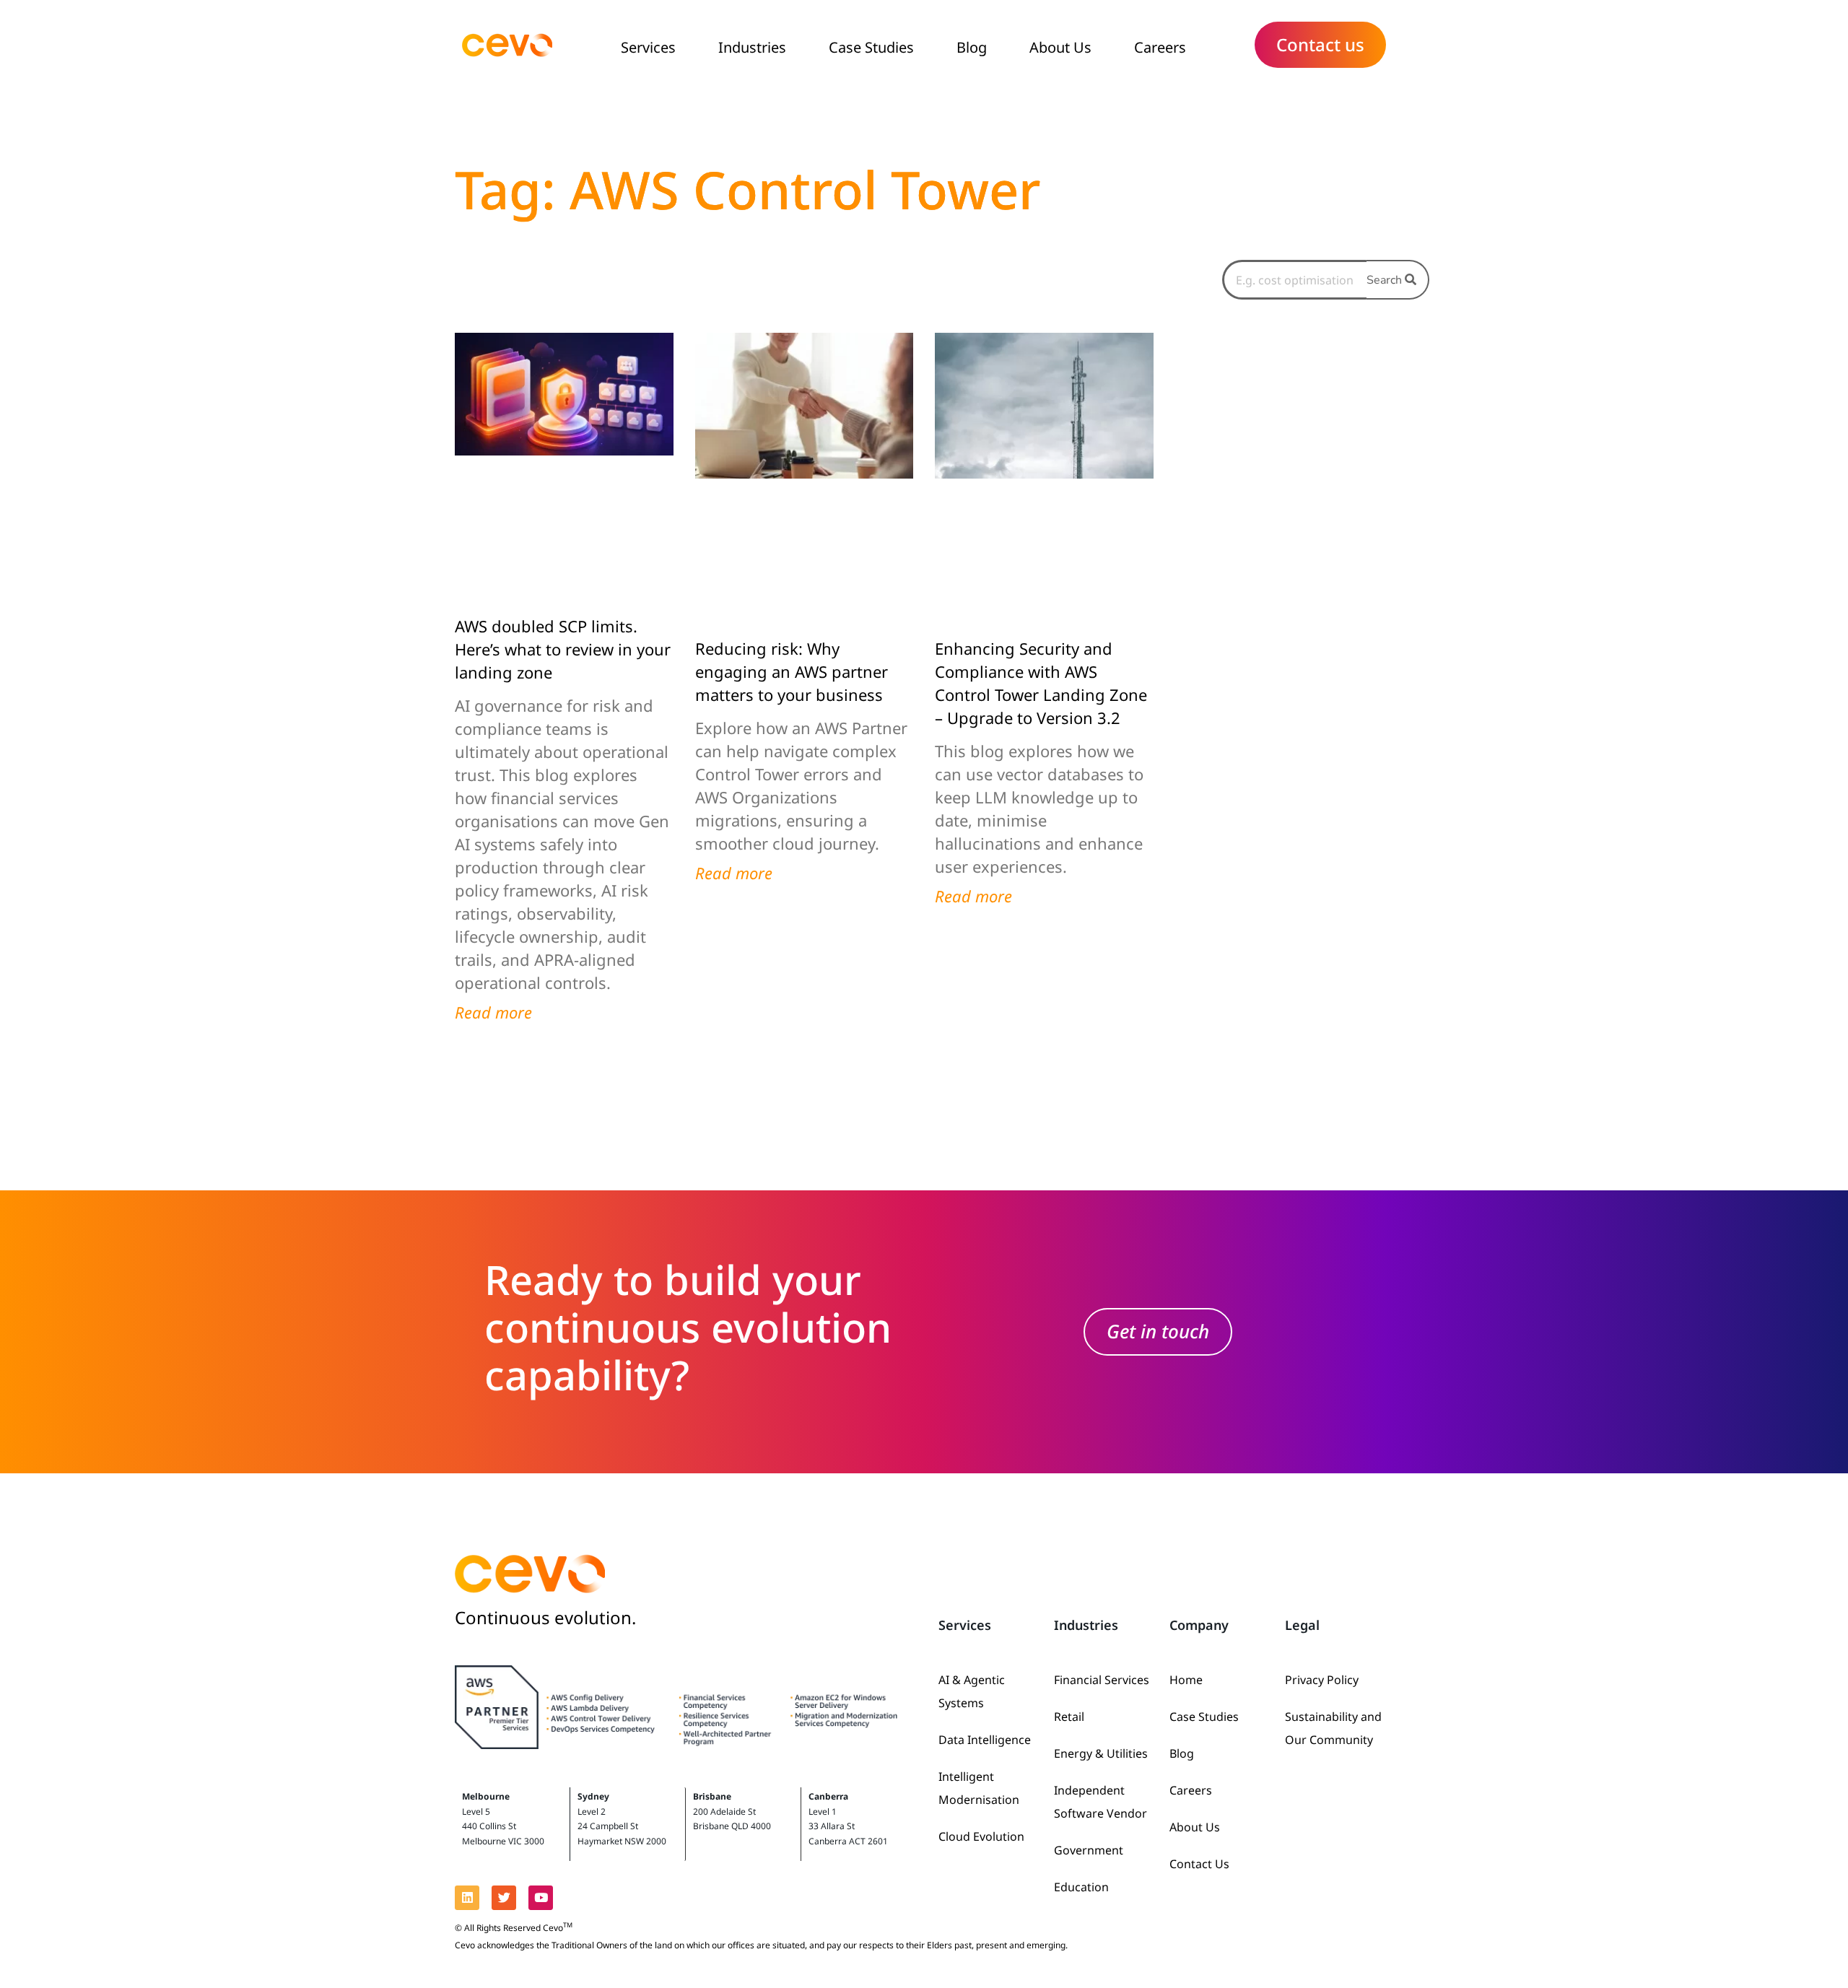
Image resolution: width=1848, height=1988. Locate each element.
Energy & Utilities (1101, 1753)
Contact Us (1199, 1864)
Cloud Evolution (981, 1836)
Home (1186, 1680)
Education (1081, 1887)
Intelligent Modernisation (979, 1788)
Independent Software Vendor (1100, 1802)
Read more (493, 1012)
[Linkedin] (467, 1898)
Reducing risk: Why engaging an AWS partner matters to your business (792, 671)
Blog (972, 47)
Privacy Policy (1322, 1680)
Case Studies (871, 47)
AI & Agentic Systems (972, 1691)
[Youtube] (541, 1898)
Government (1089, 1850)
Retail (1069, 1717)
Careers (1160, 47)
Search (1386, 280)
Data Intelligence (985, 1740)
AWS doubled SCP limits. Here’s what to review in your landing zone (563, 649)
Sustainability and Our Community (1333, 1728)
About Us (1060, 47)
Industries (752, 47)
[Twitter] (504, 1898)
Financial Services (1102, 1680)
